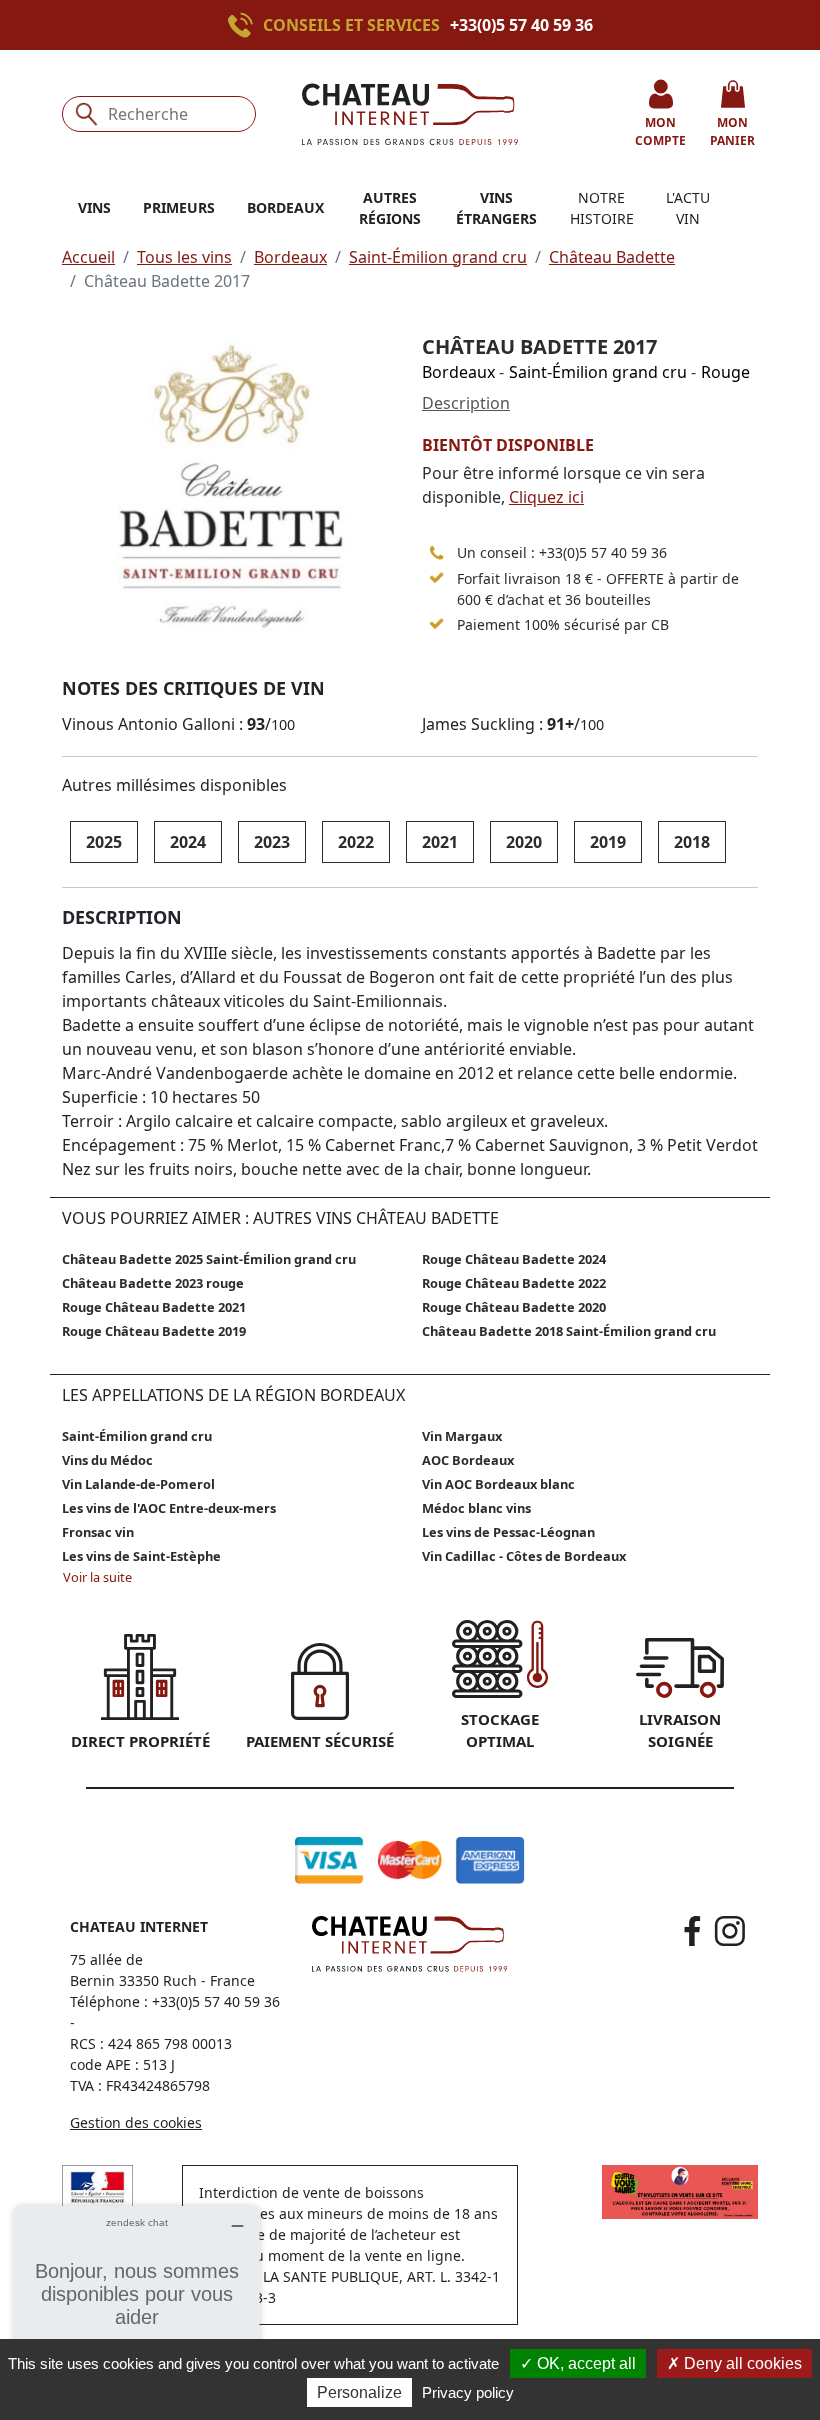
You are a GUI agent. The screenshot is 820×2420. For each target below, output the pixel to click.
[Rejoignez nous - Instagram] (730, 1931)
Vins (94, 207)
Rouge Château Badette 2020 (514, 1307)
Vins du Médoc (107, 1460)
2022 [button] (356, 842)
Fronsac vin (98, 1532)
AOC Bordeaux (468, 1460)
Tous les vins (184, 257)
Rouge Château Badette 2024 (514, 1259)
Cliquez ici (546, 497)
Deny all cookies (741, 2363)
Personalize (359, 2392)
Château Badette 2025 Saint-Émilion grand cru (209, 1259)
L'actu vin (688, 208)
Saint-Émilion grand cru (438, 257)
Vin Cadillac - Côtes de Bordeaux (524, 1556)
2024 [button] (188, 842)
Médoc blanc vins (476, 1508)
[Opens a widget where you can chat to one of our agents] (137, 2305)
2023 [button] (272, 842)
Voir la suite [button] (97, 1577)
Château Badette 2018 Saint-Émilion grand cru (569, 1331)
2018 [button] (692, 842)
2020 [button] (524, 842)
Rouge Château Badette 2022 (514, 1283)
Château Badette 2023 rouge (153, 1283)
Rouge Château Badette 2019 (154, 1331)
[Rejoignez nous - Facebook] (692, 1931)
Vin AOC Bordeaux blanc (498, 1484)
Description (466, 403)
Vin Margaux (462, 1436)
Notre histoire (602, 208)
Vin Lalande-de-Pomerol (138, 1484)
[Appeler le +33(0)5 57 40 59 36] (245, 25)
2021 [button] (440, 842)
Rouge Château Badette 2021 (154, 1307)
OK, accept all (584, 2363)
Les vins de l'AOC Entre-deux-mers (169, 1508)
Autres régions (390, 208)
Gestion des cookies (136, 2122)
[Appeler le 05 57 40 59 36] (437, 553)
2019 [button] (608, 842)
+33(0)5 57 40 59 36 (521, 25)
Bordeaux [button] (285, 207)
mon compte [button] (660, 131)
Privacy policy (468, 2392)
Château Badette (612, 257)
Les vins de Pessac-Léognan (508, 1532)
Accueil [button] (88, 257)
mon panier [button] (732, 131)
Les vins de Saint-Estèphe (141, 1556)
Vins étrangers (496, 208)
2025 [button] (104, 842)
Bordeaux (290, 257)
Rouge (725, 372)
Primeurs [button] (179, 207)
